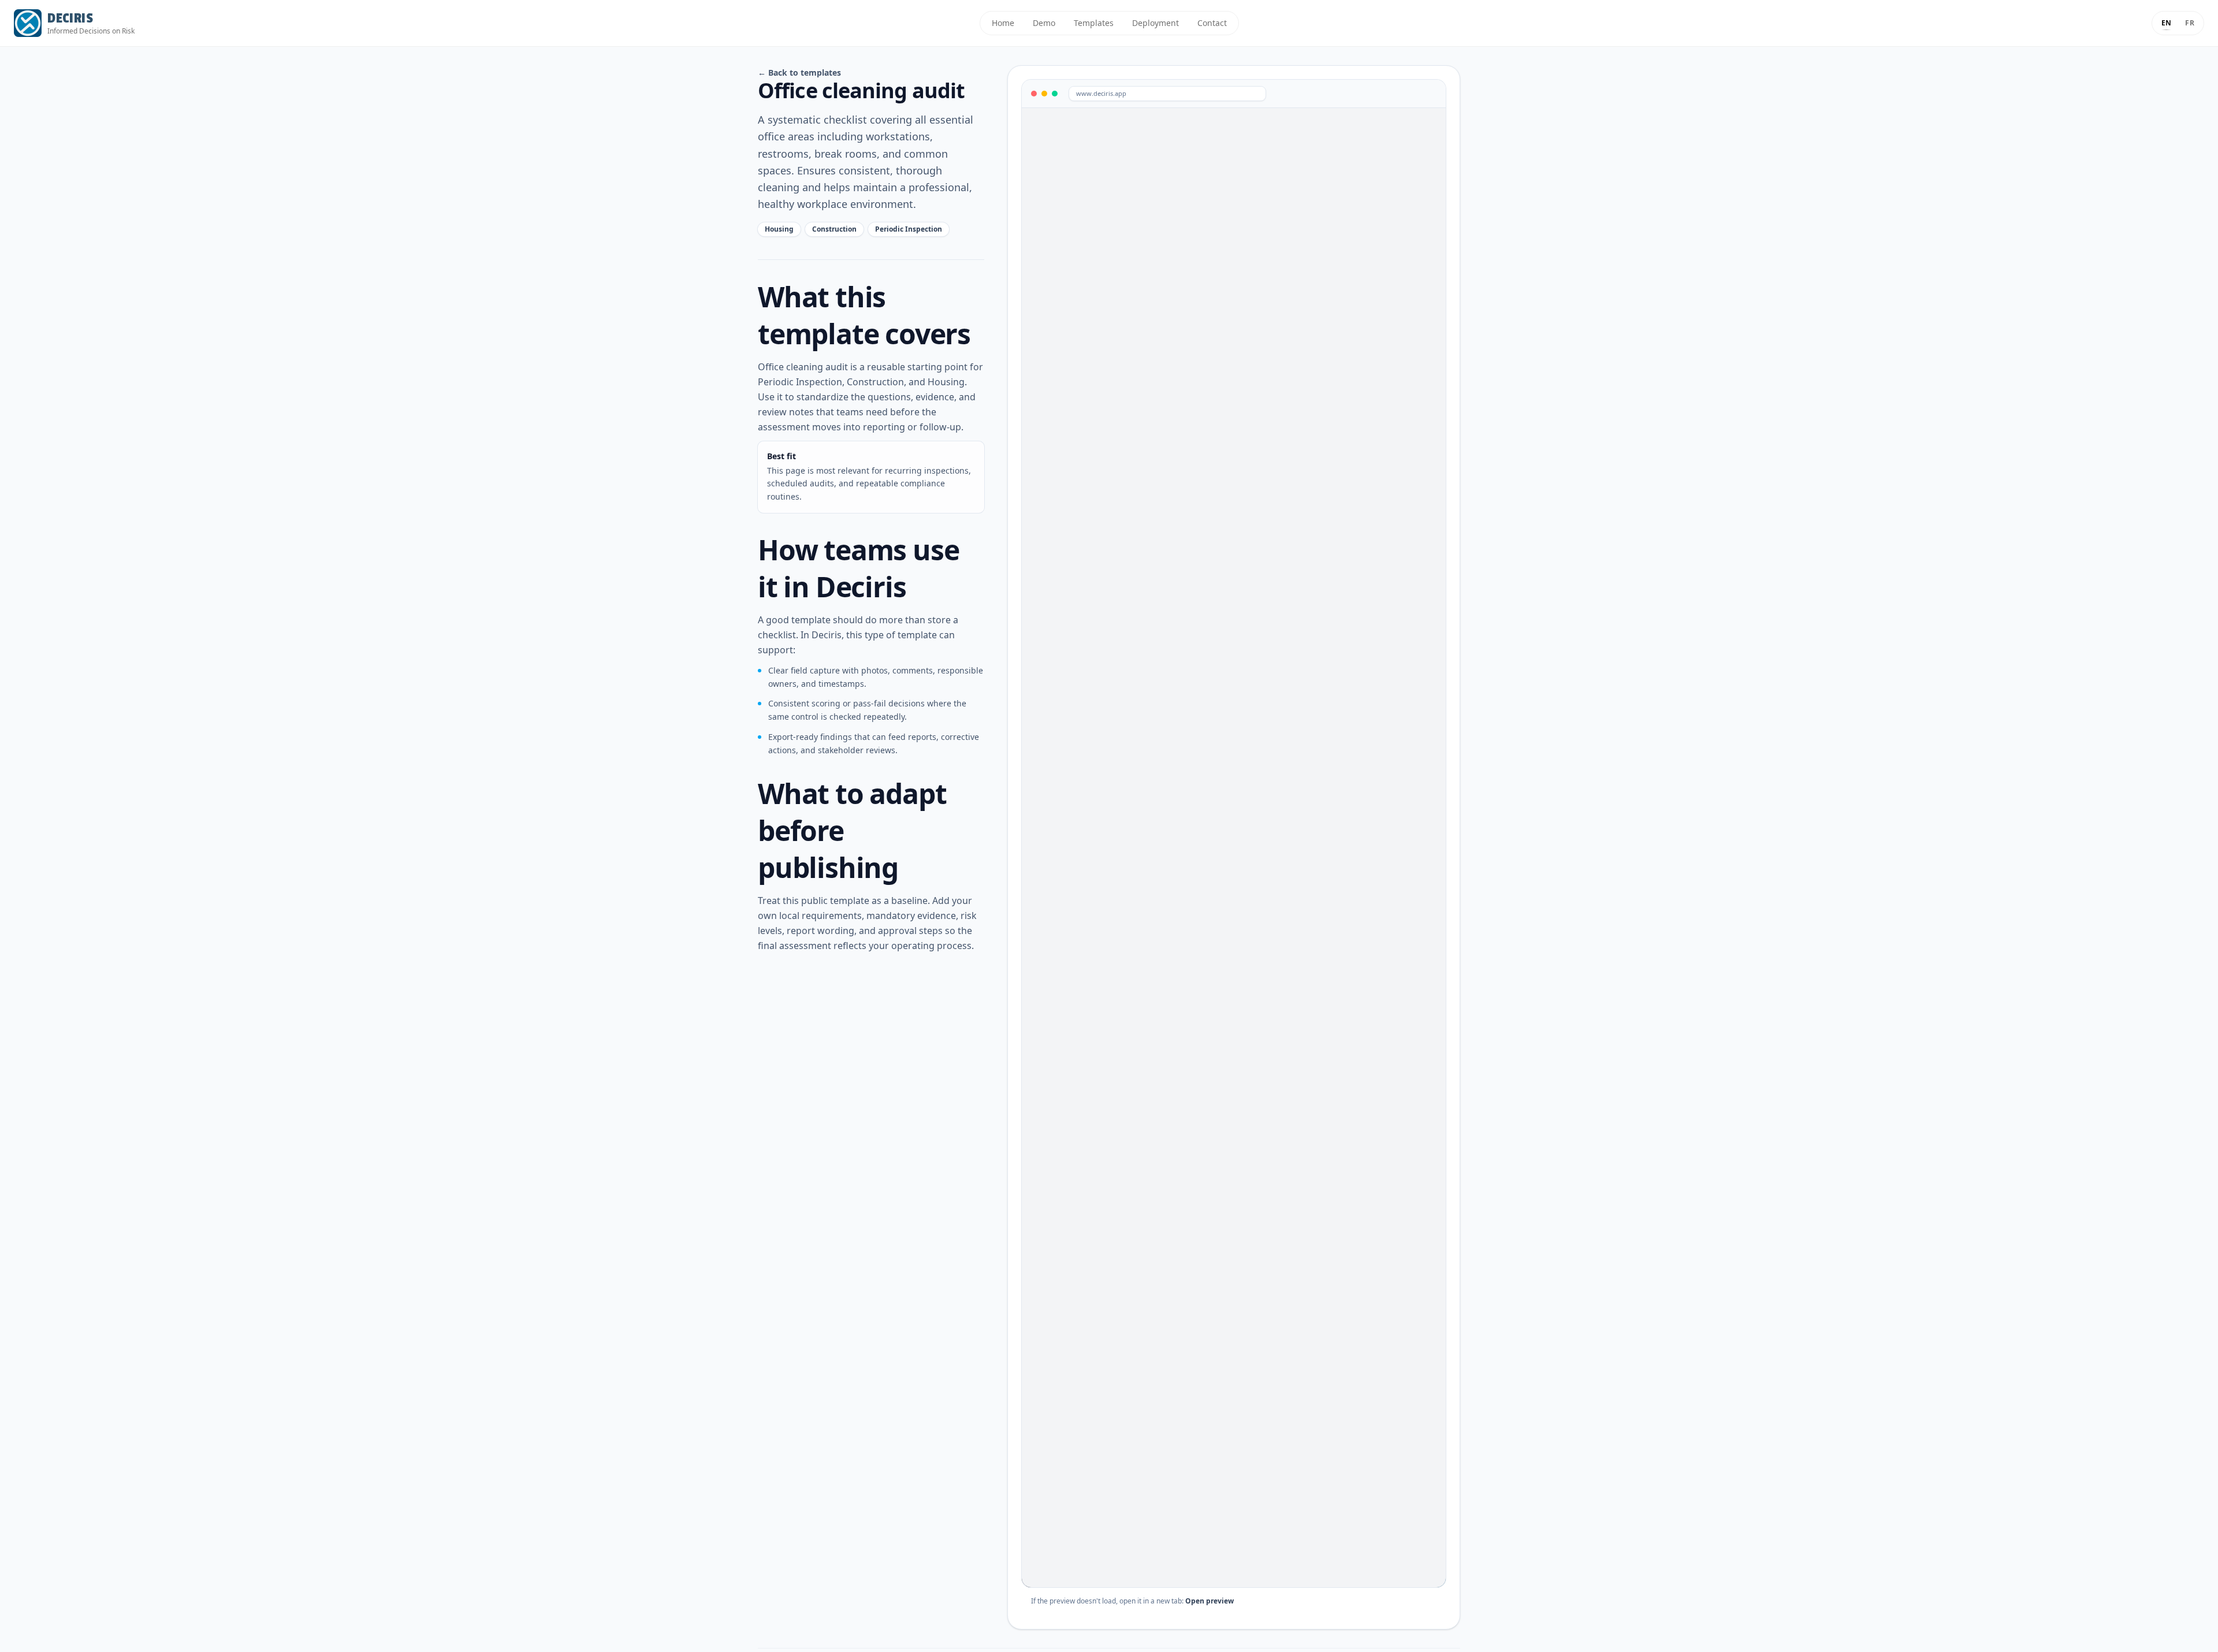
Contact (1212, 23)
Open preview (1210, 1601)
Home (1003, 23)
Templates (1094, 23)
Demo (1044, 23)
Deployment (1155, 23)
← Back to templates (799, 72)
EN (2167, 23)
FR (2190, 23)
